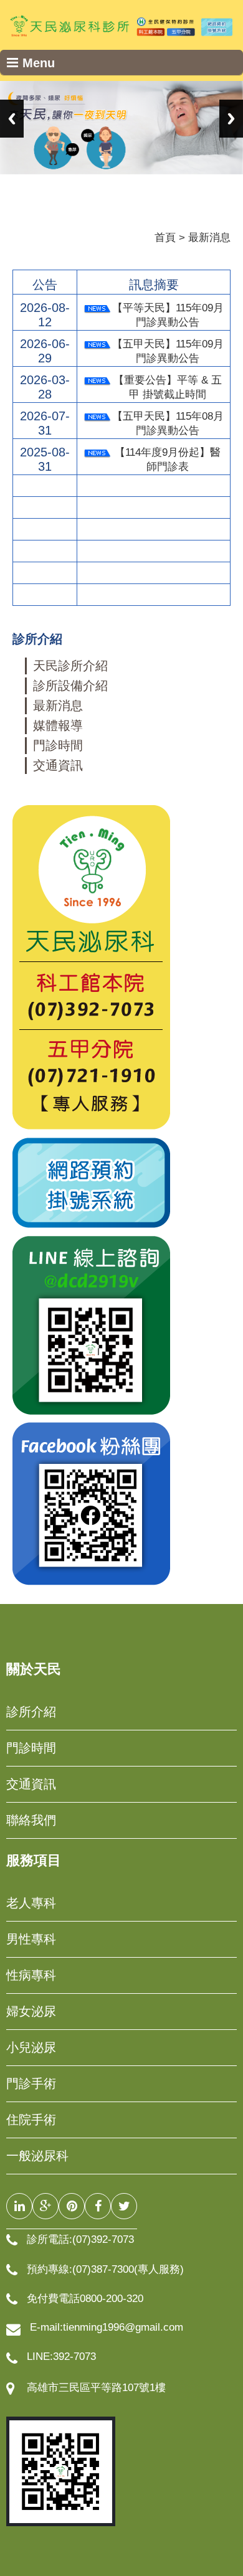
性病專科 (31, 1975)
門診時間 (58, 745)
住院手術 (31, 2120)
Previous (12, 119)
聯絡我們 (31, 1820)
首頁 (165, 238)
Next (231, 119)
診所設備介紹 (70, 686)
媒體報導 (58, 725)
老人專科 (31, 1903)
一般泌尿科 (37, 2156)
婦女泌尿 (31, 2011)
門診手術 (31, 2083)
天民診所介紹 (70, 666)
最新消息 (58, 705)
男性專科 (31, 1939)
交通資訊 (58, 765)
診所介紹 (31, 1712)
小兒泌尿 (31, 2047)
